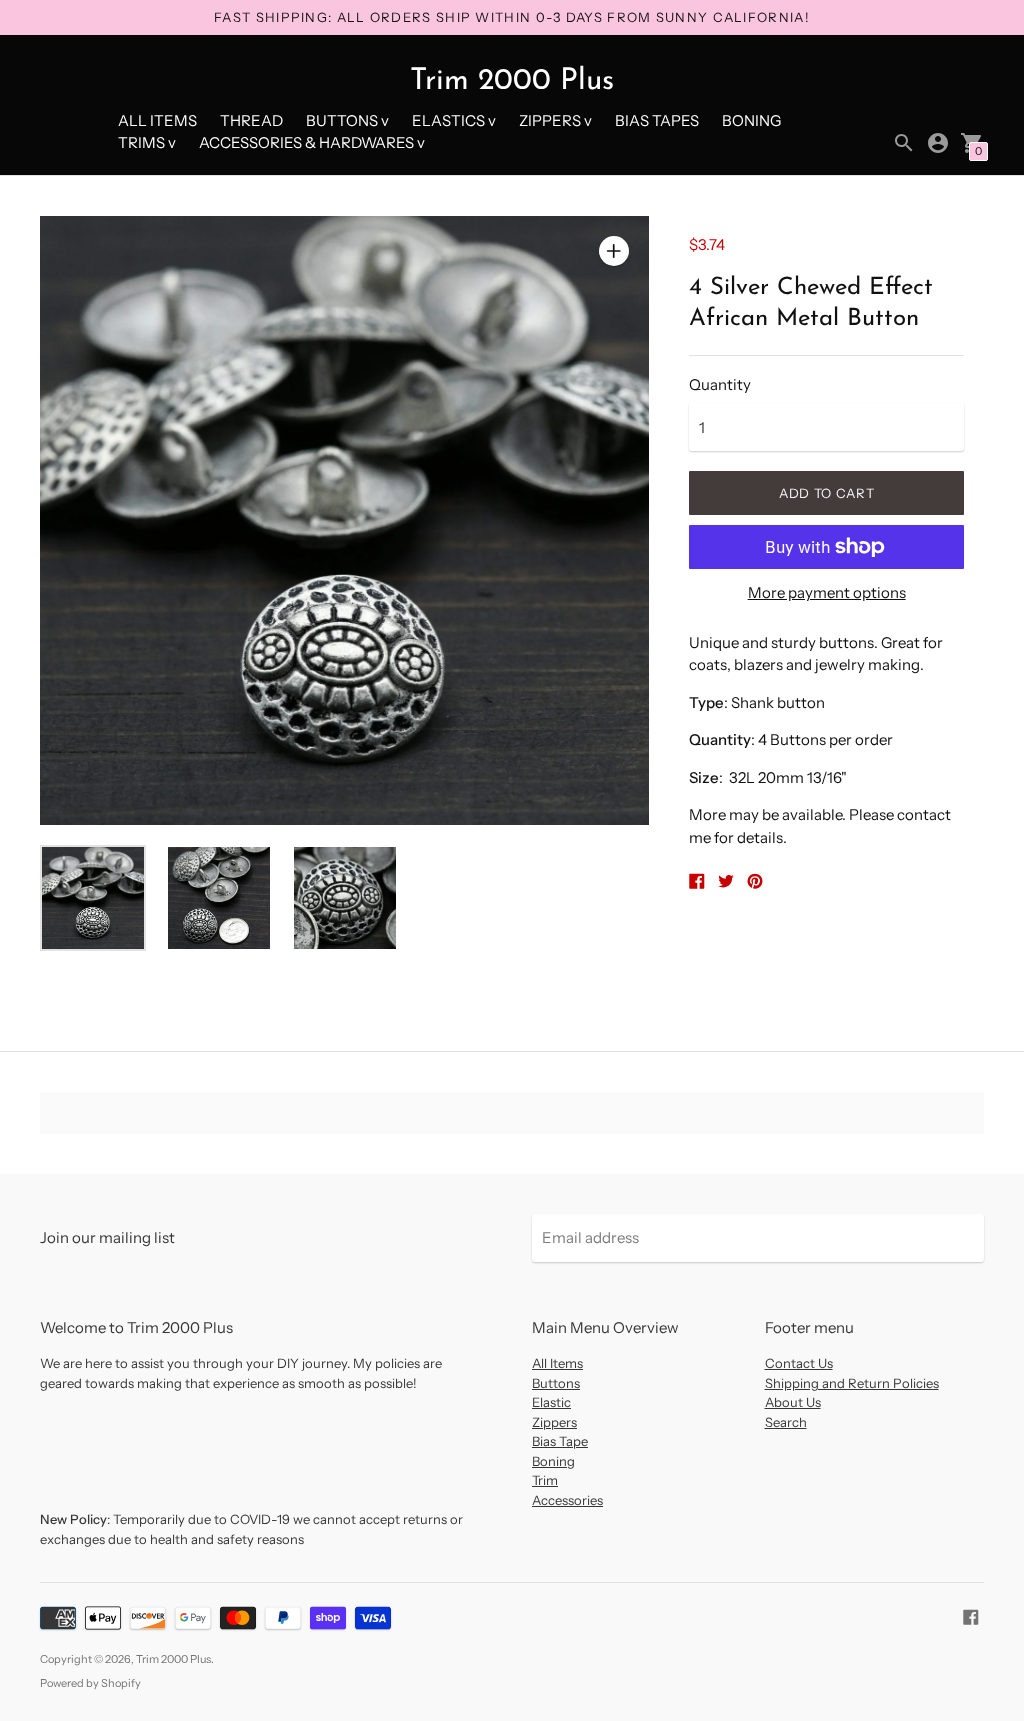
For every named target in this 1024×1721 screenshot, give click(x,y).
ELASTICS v (454, 120)
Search (786, 1422)
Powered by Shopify (90, 1683)
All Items (557, 1363)
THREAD (251, 120)
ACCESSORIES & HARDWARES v (312, 142)
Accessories (567, 1500)
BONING (751, 120)
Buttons (556, 1383)
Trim (545, 1480)
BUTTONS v (347, 120)
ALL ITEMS (157, 120)
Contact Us (799, 1363)
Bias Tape (560, 1441)
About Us (793, 1402)
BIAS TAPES (657, 120)
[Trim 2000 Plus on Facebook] (971, 1615)
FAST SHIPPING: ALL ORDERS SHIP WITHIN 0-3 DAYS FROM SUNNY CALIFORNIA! (512, 17)
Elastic (551, 1402)
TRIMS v (147, 142)
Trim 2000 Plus (173, 1659)
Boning (553, 1461)
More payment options (827, 592)
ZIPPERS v (555, 120)
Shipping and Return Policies (852, 1383)
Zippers (554, 1422)
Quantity (720, 384)
